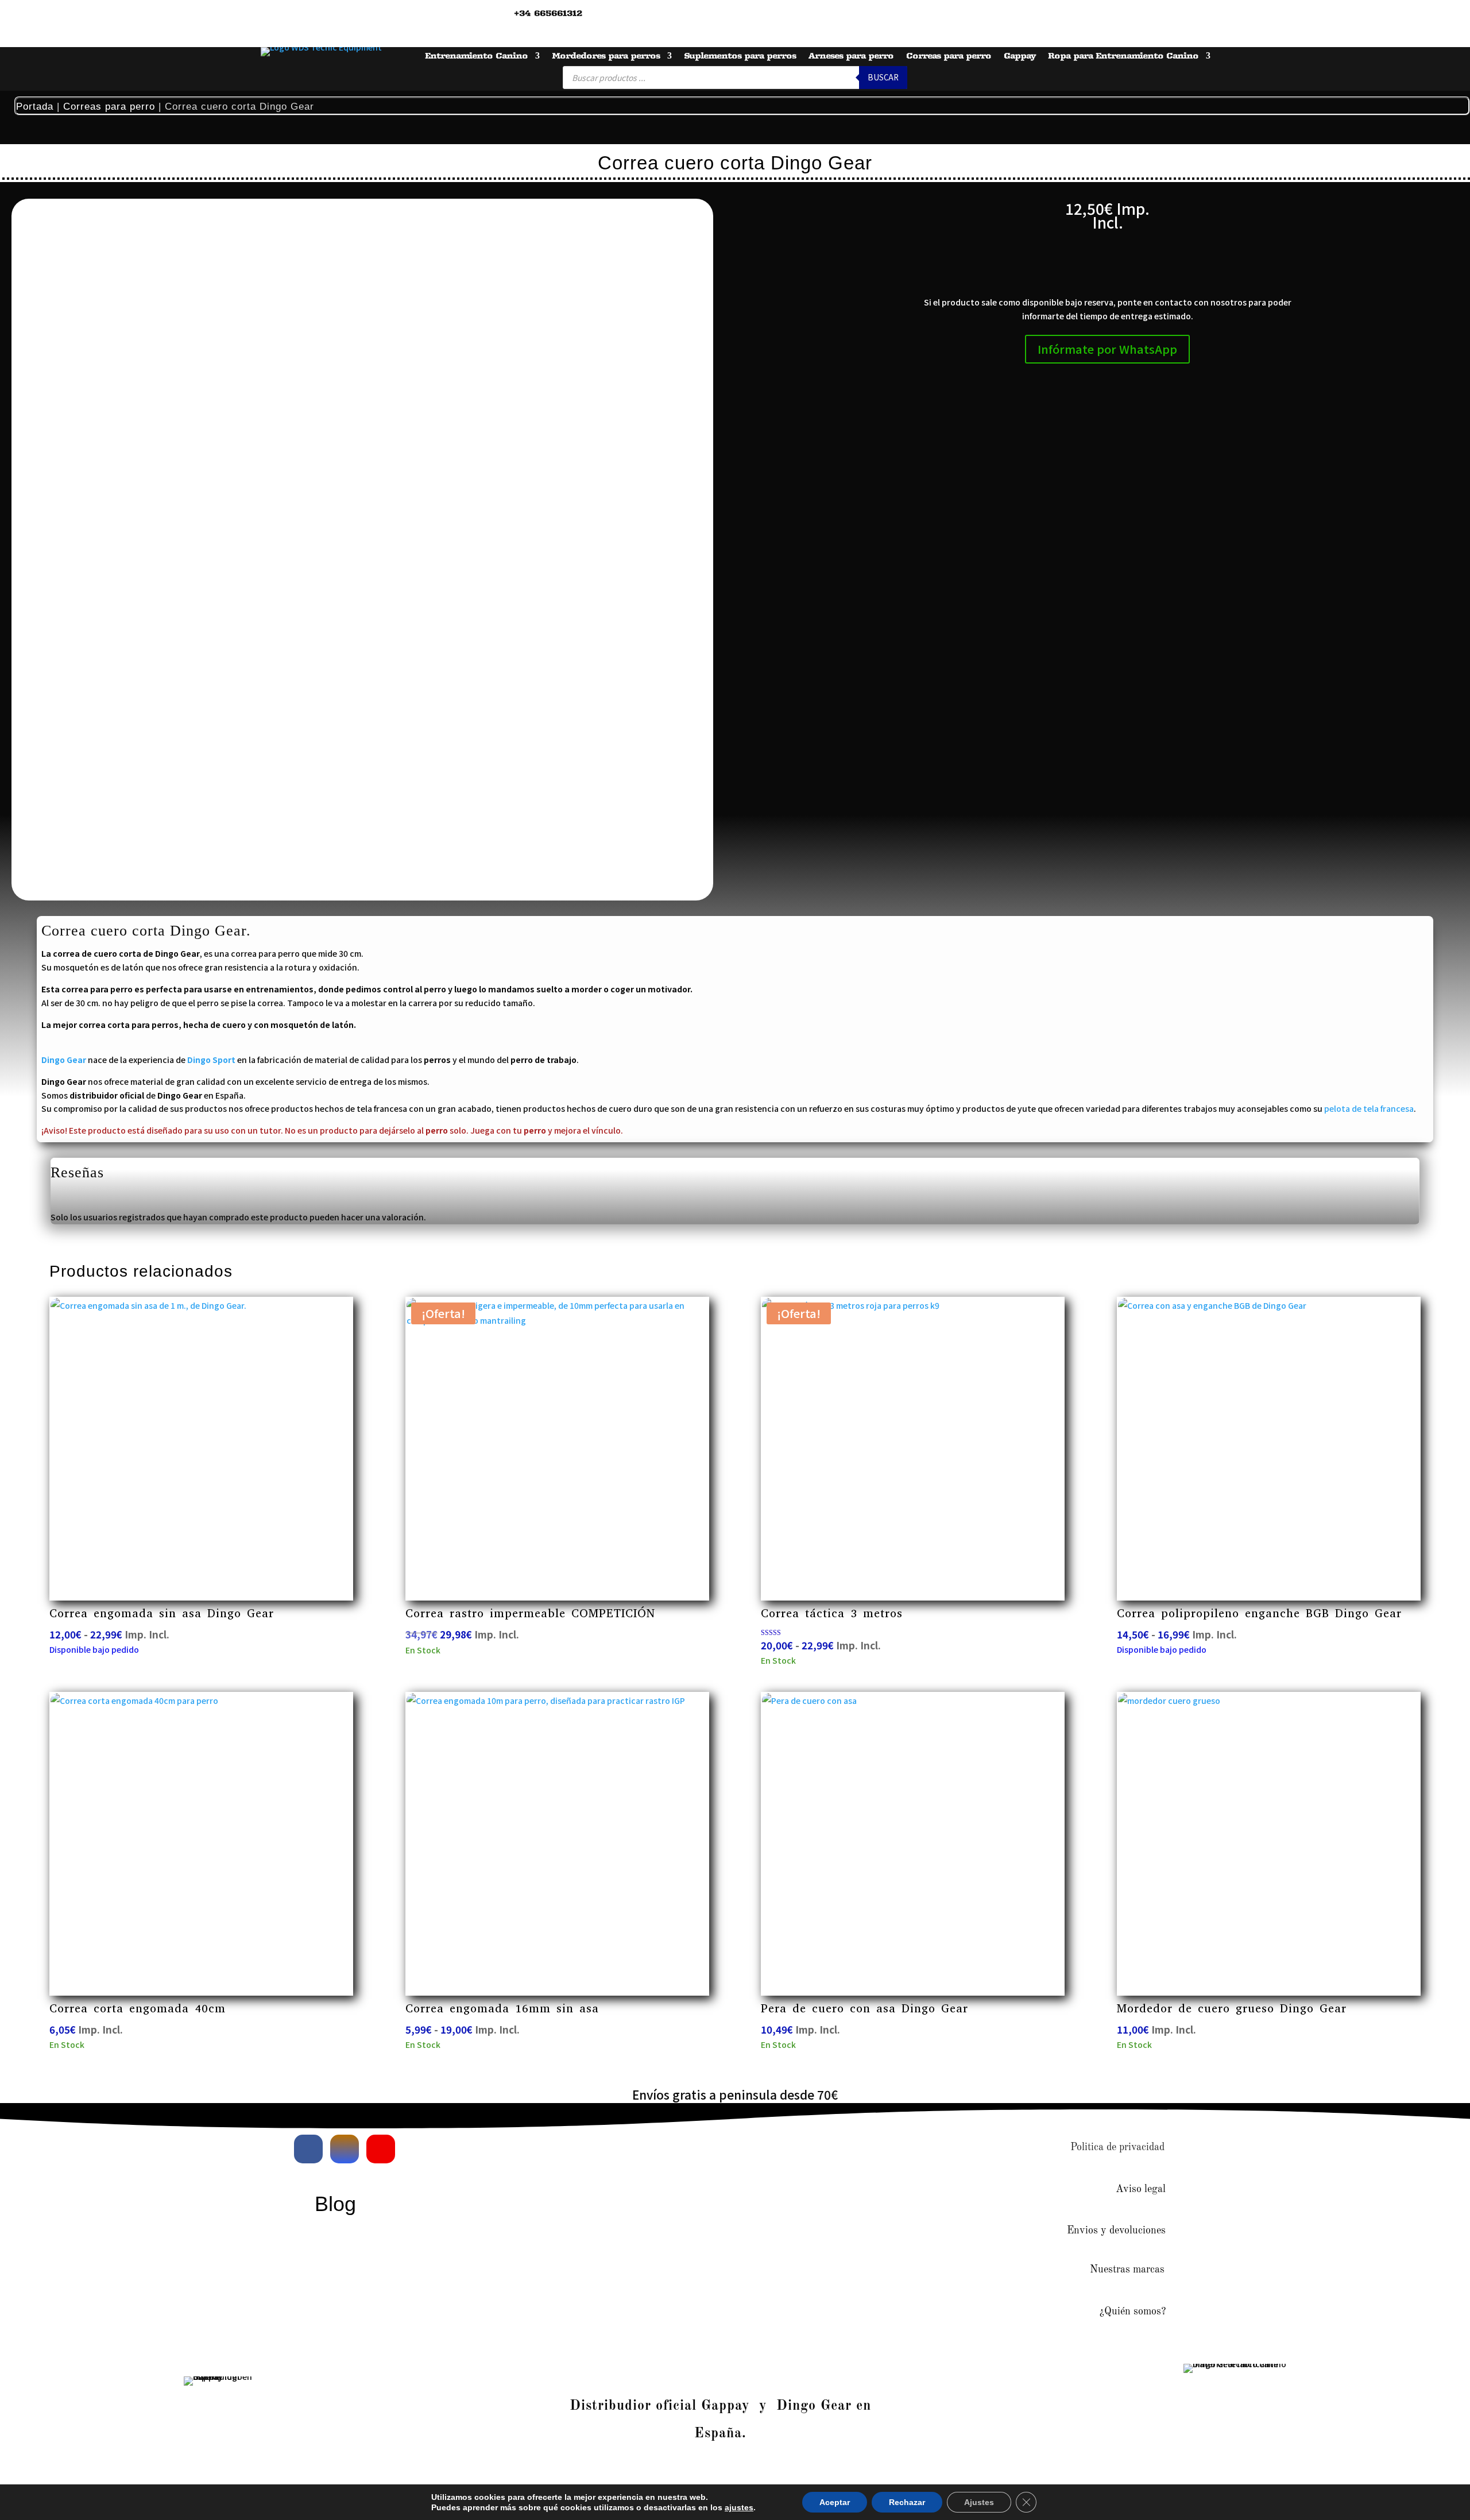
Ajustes (979, 2502)
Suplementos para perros (740, 56)
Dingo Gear (64, 1060)
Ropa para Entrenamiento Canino (1123, 56)
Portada (35, 107)
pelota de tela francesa (1369, 1108)
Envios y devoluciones (1116, 2231)
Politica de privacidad (1117, 2147)
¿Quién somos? (1133, 2312)
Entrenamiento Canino (476, 56)
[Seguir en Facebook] (308, 2149)
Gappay (1020, 56)
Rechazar (907, 2502)
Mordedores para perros (606, 56)
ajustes (739, 2507)
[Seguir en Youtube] (381, 2149)
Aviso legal (1141, 2189)
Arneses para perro (851, 56)
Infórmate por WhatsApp (1107, 349)
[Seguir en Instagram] (345, 2149)
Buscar (883, 77)
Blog (335, 2204)
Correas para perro (949, 56)
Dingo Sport (211, 1060)
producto (339, 1130)
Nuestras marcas (1127, 2270)
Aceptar (835, 2502)
